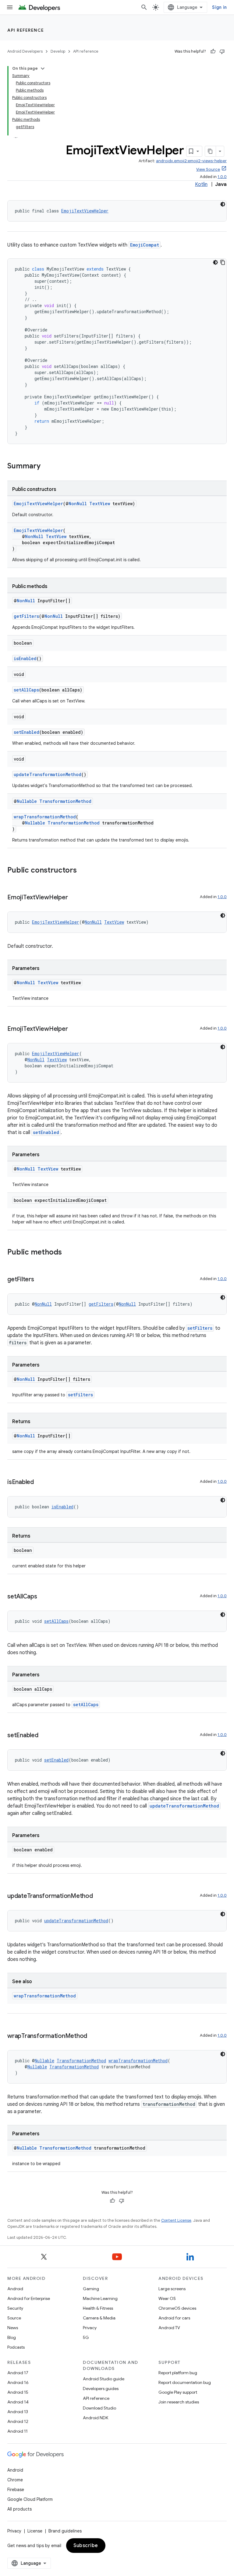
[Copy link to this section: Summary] (47, 467)
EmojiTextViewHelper (85, 211)
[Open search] (144, 7)
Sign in (219, 7)
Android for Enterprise (29, 2298)
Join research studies (179, 2402)
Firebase (16, 2490)
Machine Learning (100, 2298)
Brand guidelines (65, 2531)
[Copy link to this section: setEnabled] (44, 1736)
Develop (58, 51)
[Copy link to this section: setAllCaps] (43, 1597)
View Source (208, 169)
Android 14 (18, 2402)
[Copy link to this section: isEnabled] (40, 1482)
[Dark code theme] (223, 204)
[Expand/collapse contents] (43, 68)
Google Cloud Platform (30, 2499)
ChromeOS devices (177, 2308)
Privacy (90, 2328)
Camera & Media (99, 2318)
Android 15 (18, 2392)
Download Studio (99, 2408)
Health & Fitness (98, 2308)
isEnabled (25, 658)
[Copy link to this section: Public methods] (68, 1253)
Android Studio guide (104, 2379)
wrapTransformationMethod (45, 817)
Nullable (27, 801)
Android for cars (174, 2318)
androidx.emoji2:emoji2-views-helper (191, 161)
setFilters (200, 1328)
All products (19, 2509)
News (13, 2328)
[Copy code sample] (223, 262)
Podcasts (16, 2347)
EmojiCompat (145, 245)
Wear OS (167, 2298)
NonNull (78, 504)
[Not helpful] (222, 51)
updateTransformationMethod (48, 774)
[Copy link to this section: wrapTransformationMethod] (93, 2036)
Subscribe (86, 2546)
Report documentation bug (185, 2382)
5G (86, 2337)
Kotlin (201, 184)
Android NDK (96, 2418)
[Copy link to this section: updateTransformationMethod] (99, 1896)
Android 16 (18, 2382)
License (35, 2531)
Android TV (169, 2328)
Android (15, 2289)
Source (14, 2318)
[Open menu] (10, 7)
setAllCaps (26, 690)
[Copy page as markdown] (211, 151)
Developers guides (101, 2389)
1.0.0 (222, 177)
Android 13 (18, 2412)
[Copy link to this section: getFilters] (40, 1280)
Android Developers (25, 51)
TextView (100, 504)
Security (15, 2308)
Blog (12, 2337)
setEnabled (27, 732)
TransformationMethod (65, 801)
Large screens (172, 2289)
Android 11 (18, 2431)
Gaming (91, 2289)
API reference (26, 30)
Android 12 (18, 2421)
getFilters (26, 616)
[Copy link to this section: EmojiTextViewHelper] (74, 898)
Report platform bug (178, 2373)
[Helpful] (213, 51)
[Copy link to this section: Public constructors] (83, 871)
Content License (176, 2220)
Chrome (15, 2480)
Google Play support (178, 2392)
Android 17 (18, 2373)
